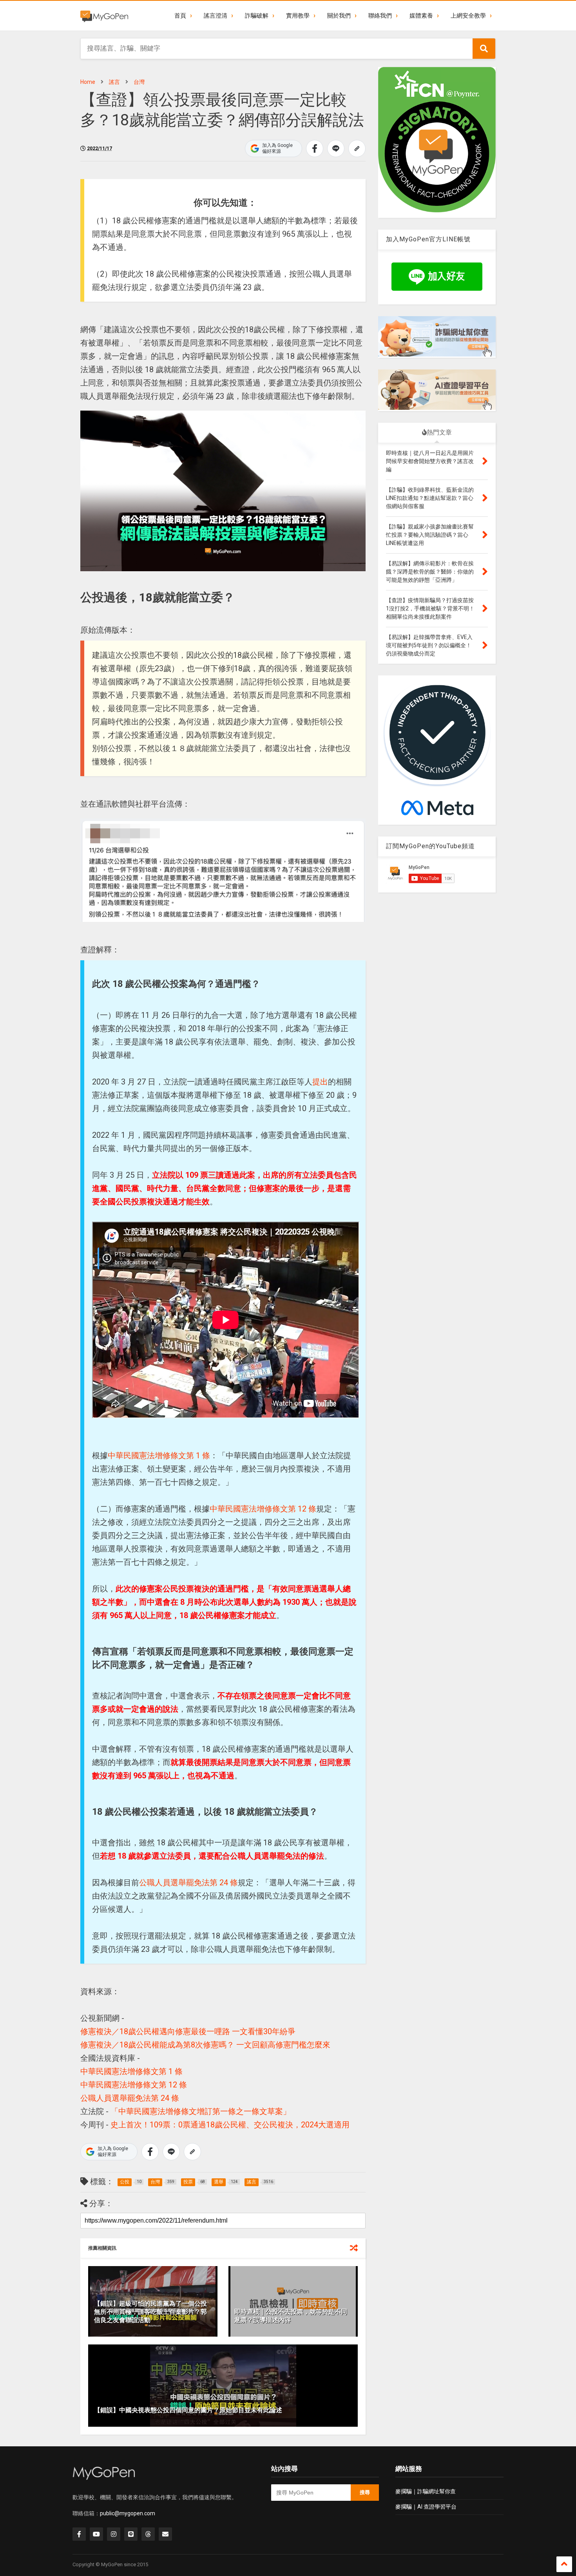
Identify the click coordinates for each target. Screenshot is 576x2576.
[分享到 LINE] (336, 148)
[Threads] (148, 2534)
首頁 (180, 16)
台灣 (139, 82)
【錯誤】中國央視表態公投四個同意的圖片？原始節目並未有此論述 (188, 2410)
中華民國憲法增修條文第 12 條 (263, 1509)
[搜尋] (484, 49)
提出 (320, 1082)
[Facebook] (79, 2534)
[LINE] (131, 2534)
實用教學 (298, 16)
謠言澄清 (216, 16)
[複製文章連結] (357, 148)
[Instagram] (114, 2534)
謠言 (114, 82)
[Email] (165, 2534)
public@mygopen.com (128, 2513)
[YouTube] (96, 2534)
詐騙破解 (257, 16)
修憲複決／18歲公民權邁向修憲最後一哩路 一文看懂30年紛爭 (188, 2031)
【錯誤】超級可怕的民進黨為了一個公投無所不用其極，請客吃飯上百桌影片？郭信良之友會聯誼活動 (150, 2312)
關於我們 (339, 16)
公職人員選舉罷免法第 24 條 (188, 1883)
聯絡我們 (380, 16)
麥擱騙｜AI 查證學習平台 (426, 2507)
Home (88, 82)
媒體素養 (421, 16)
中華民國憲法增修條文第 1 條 (159, 1455)
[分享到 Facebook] (315, 148)
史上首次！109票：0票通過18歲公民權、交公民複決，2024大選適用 (230, 2125)
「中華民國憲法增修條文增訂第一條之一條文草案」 (201, 2111)
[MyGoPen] (104, 16)
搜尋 (365, 2492)
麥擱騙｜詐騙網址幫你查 (426, 2491)
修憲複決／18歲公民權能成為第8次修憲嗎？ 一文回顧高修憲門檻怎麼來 (205, 2045)
